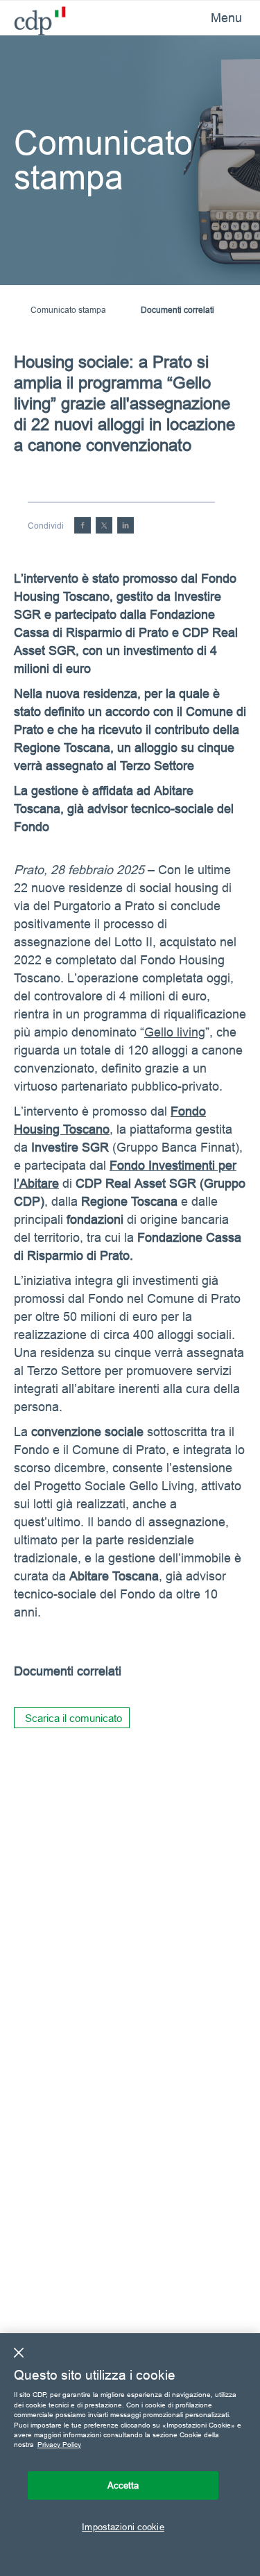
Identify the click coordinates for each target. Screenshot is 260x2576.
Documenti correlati (177, 310)
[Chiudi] (19, 2353)
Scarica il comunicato (73, 1718)
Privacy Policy (59, 2445)
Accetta (123, 2485)
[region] (130, 2455)
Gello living (175, 1032)
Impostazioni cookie (123, 2527)
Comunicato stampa (68, 310)
